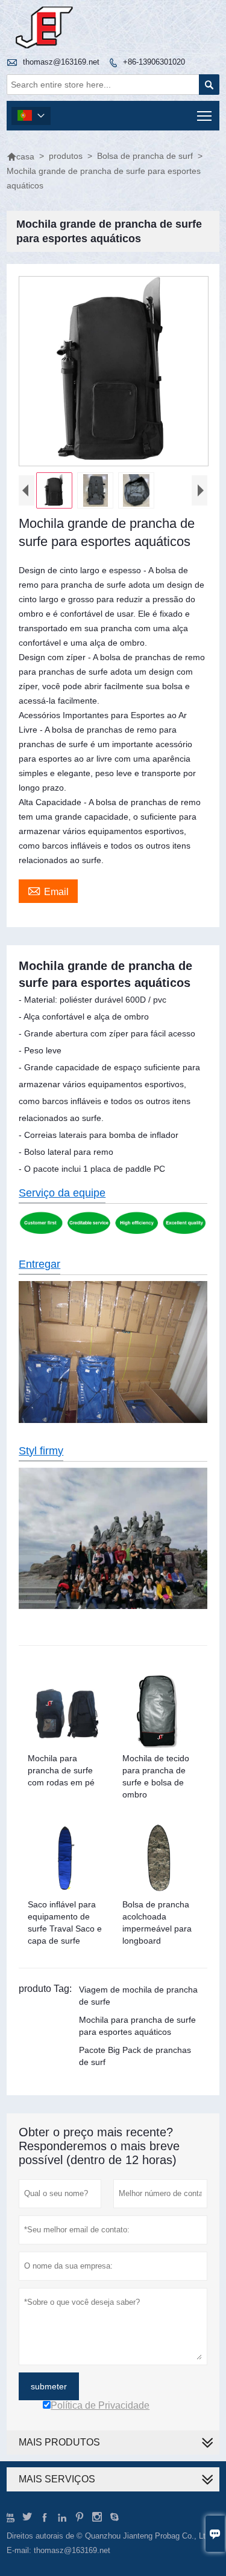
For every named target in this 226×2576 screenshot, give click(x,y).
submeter (49, 2386)
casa (20, 156)
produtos (66, 156)
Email (48, 890)
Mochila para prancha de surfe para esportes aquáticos (137, 2026)
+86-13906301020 (154, 62)
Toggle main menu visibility (205, 116)
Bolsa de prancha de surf (145, 156)
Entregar (39, 1264)
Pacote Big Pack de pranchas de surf (135, 2056)
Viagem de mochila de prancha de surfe (138, 1996)
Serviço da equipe (62, 1193)
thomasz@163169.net (61, 62)
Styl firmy (41, 1451)
